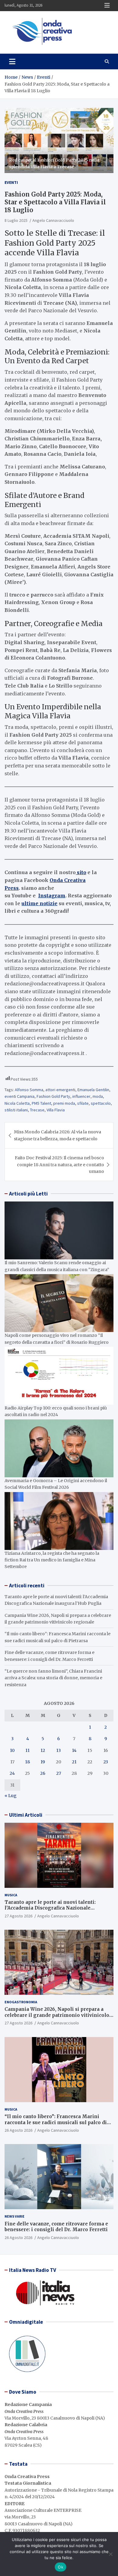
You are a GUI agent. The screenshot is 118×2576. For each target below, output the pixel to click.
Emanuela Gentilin (93, 1090)
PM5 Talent (41, 1103)
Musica (11, 1895)
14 (74, 1750)
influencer (81, 1096)
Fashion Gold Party (53, 1096)
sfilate (83, 1103)
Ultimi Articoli (26, 1815)
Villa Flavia (56, 1110)
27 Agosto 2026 (18, 1916)
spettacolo (101, 1103)
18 (28, 1762)
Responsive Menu (107, 5)
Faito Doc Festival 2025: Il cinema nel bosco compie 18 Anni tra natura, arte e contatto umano (59, 1165)
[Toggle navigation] (12, 61)
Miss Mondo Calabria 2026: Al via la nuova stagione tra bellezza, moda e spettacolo (57, 1135)
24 (12, 1773)
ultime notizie (39, 903)
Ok (61, 2567)
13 (59, 1750)
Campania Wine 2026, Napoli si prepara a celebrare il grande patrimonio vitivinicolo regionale (57, 2015)
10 (12, 1750)
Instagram (52, 896)
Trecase (37, 1110)
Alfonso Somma (29, 1090)
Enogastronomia (21, 2002)
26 (43, 1773)
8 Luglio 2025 (16, 220)
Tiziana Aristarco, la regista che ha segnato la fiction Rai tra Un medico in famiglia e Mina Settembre (52, 1560)
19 (43, 1762)
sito (81, 872)
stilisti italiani (16, 1110)
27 (59, 1773)
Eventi (11, 182)
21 (74, 1762)
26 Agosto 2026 (18, 2130)
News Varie (15, 2216)
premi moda (64, 1103)
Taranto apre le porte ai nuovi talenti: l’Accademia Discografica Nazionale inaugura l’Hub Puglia (50, 1908)
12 (43, 1750)
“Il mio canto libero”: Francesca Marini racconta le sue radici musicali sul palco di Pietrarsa (56, 2122)
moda (98, 1096)
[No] (110, 2554)
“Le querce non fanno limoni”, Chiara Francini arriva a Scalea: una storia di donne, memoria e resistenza (53, 1678)
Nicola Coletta (17, 1103)
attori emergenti (60, 1090)
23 (106, 1762)
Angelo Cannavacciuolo (53, 220)
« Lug (11, 1796)
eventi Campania (20, 1096)
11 (28, 1750)
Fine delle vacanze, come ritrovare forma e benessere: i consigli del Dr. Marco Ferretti (56, 2227)
